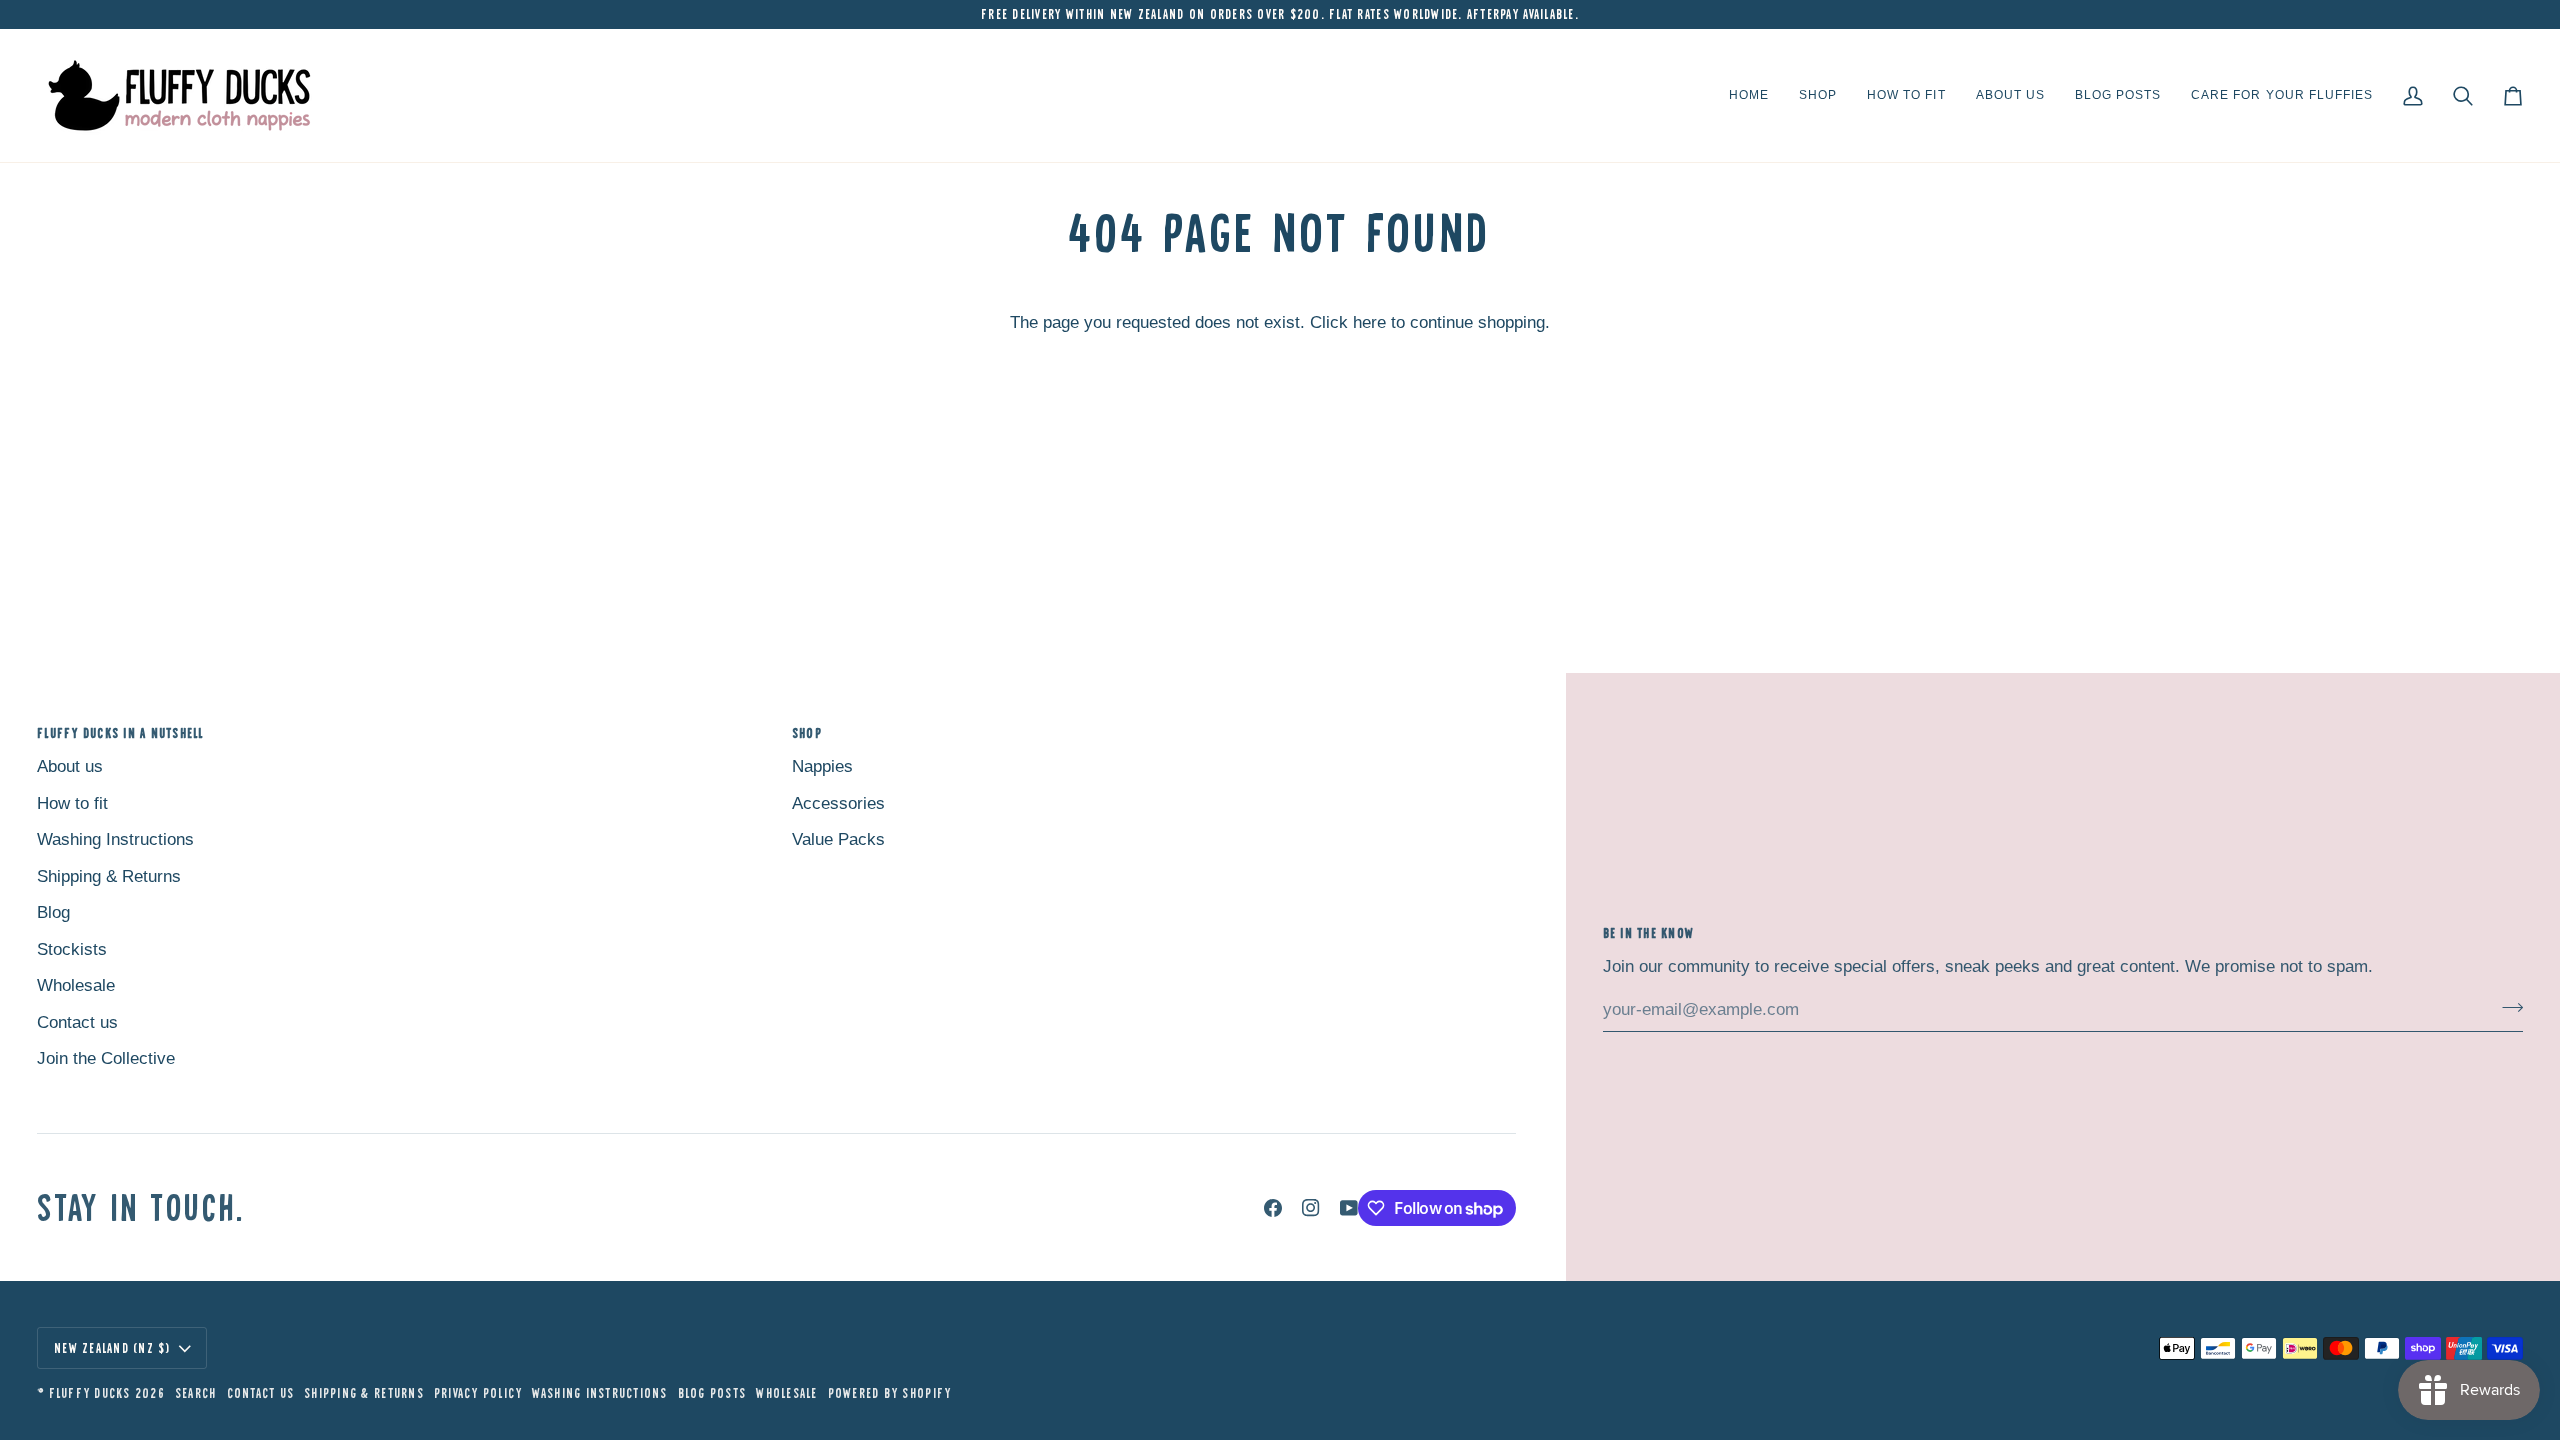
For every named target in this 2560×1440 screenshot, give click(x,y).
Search (196, 1393)
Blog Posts (712, 1393)
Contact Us (261, 1393)
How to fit (72, 803)
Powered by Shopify (890, 1393)
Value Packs (838, 839)
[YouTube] (1349, 1208)
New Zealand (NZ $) (112, 1348)
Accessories (838, 803)
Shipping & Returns (109, 876)
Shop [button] (807, 733)
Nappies (822, 766)
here (1369, 322)
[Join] (2506, 1007)
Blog (53, 912)
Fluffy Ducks (90, 1393)
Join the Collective (106, 1058)
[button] (1818, 95)
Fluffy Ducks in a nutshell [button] (120, 733)
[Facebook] (1273, 1208)
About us (70, 766)
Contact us (77, 1022)
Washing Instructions (115, 839)
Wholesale (76, 985)
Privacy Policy (478, 1393)
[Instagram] (1311, 1208)
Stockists (72, 949)
